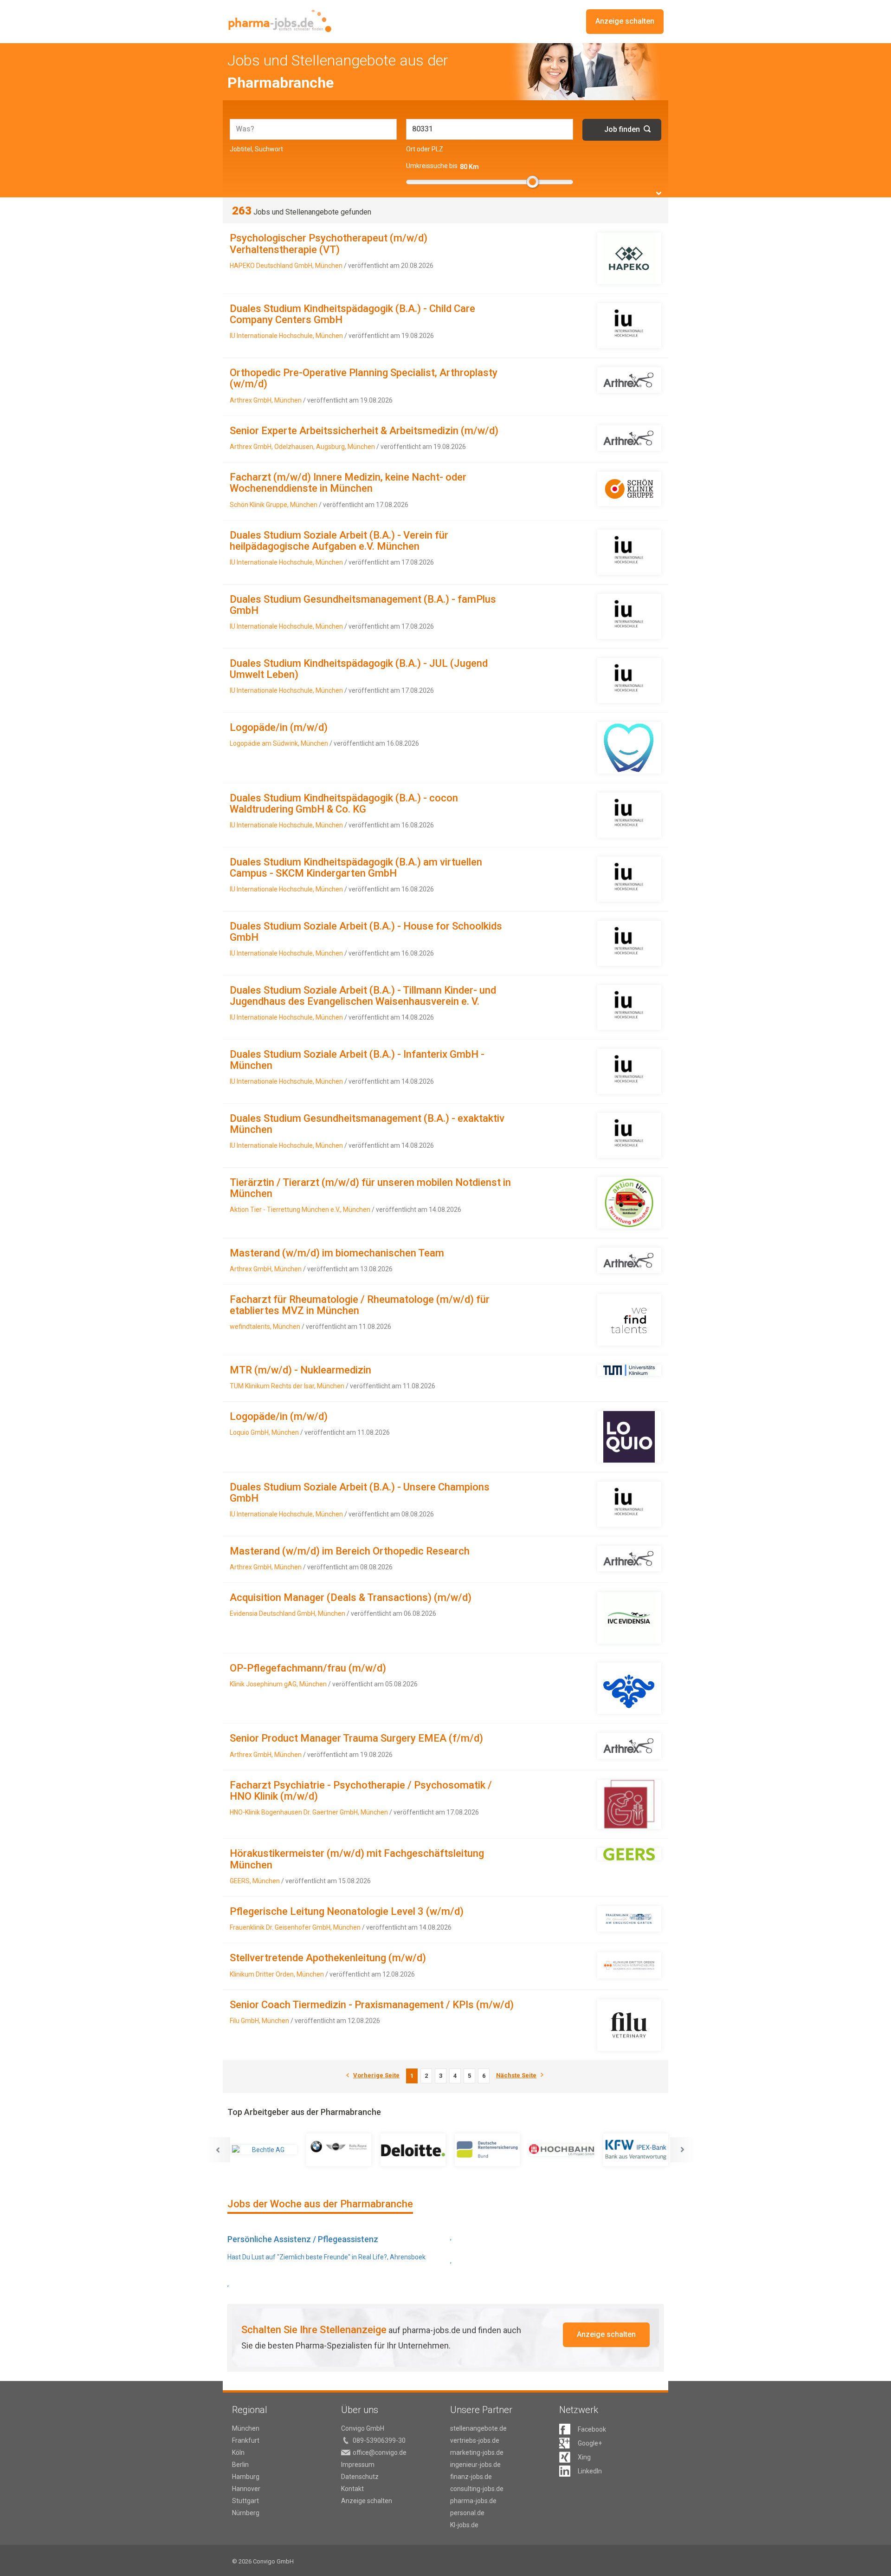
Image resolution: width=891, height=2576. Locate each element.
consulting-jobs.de (477, 2489)
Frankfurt (246, 2440)
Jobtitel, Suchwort (256, 149)
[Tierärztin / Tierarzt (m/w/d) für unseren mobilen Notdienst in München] (629, 1203)
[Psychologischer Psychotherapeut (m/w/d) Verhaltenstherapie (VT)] (629, 258)
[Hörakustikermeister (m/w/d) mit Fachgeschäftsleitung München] (629, 1854)
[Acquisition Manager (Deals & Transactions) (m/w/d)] (629, 1618)
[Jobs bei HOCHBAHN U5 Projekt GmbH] (562, 2150)
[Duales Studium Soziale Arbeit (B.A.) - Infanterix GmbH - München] (629, 1071)
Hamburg (246, 2477)
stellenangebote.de (478, 2428)
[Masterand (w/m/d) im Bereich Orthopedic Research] (629, 1558)
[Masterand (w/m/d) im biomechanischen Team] (629, 1260)
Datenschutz (360, 2477)
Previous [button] (218, 2150)
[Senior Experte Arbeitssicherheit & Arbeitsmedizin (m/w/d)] (629, 438)
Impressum (358, 2465)
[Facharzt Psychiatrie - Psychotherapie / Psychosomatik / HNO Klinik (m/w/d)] (629, 1805)
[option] (265, 2150)
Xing (584, 2457)
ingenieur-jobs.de (475, 2465)
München (246, 2428)
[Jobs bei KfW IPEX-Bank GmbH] (636, 2150)
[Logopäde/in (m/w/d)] (629, 748)
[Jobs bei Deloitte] (413, 2150)
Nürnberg (246, 2513)
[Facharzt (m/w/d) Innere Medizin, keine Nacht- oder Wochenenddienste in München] (629, 489)
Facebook (592, 2429)
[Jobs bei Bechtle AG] (265, 2150)
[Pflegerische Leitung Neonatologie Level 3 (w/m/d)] (629, 1919)
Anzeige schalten (625, 21)
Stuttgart (245, 2501)
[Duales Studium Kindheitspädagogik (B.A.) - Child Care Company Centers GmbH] (629, 326)
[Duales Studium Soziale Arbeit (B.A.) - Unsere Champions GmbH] (629, 1504)
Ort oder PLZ (425, 149)
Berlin (240, 2465)
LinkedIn (590, 2471)
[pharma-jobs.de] (280, 21)
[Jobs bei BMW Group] (339, 2150)
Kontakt (352, 2489)
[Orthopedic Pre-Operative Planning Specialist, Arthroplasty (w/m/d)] (629, 380)
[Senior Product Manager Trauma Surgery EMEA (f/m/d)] (629, 1746)
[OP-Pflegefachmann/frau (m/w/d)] (629, 1688)
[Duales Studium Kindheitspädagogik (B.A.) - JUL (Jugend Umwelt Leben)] (629, 680)
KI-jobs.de (464, 2525)
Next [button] (683, 2150)
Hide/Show (659, 193)
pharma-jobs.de (473, 2501)
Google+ (590, 2443)
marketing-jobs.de (477, 2452)
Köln (238, 2452)
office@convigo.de (380, 2452)
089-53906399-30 (379, 2440)
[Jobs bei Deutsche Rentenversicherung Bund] (487, 2150)
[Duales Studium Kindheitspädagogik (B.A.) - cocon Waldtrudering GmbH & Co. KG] (629, 815)
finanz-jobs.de (471, 2477)
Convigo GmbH (363, 2428)
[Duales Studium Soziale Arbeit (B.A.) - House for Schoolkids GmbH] (629, 943)
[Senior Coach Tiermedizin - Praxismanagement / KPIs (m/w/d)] (629, 2025)
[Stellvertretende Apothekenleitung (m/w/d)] (629, 1965)
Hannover (246, 2489)
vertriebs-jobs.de (475, 2440)
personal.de (467, 2513)
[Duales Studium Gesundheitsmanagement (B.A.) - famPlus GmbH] (629, 616)
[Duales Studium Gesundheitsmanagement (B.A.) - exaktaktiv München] (629, 1135)
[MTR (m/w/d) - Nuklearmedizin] (629, 1370)
